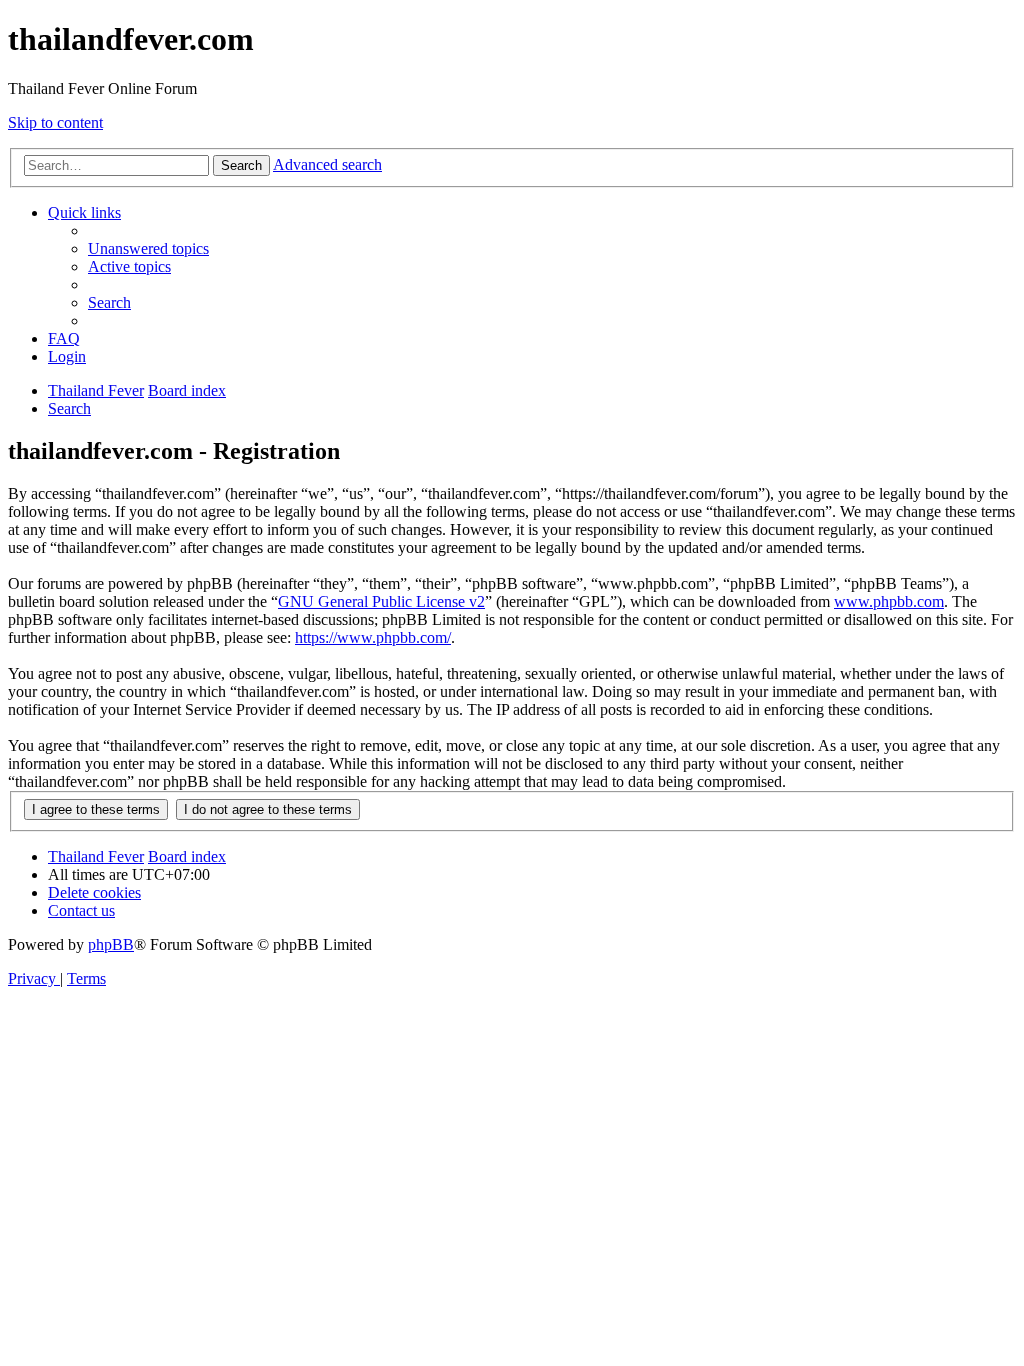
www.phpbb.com (889, 601)
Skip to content (55, 122)
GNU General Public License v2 (381, 601)
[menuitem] (148, 248)
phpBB (111, 944)
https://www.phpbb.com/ (373, 637)
